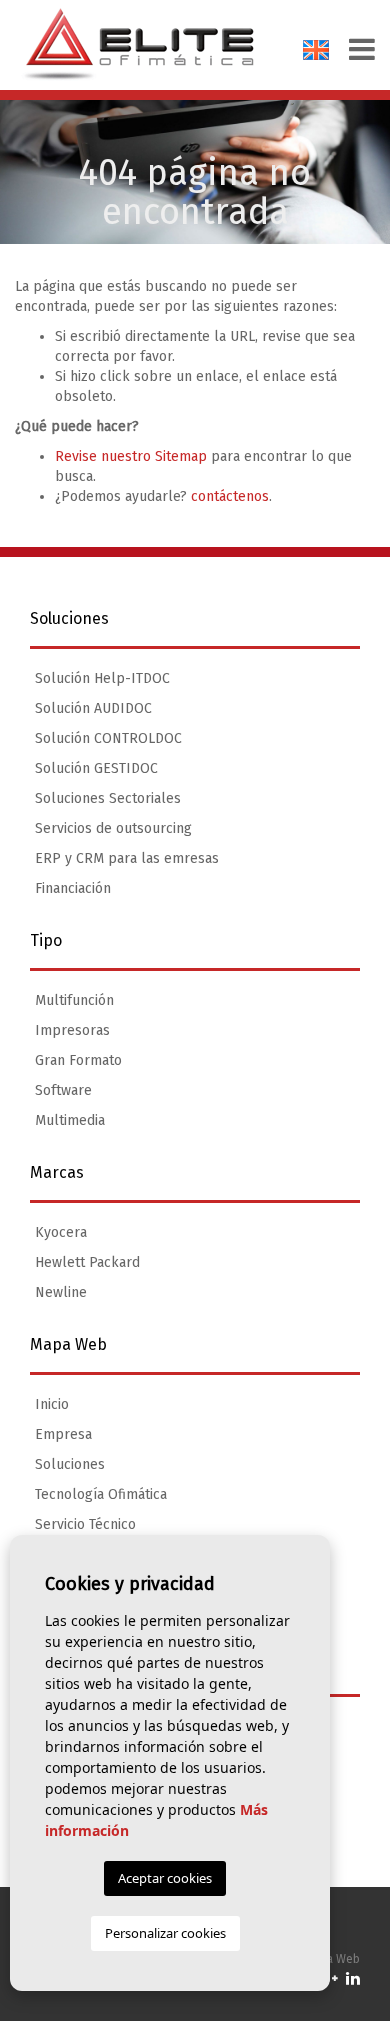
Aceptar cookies (165, 1878)
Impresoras (72, 1030)
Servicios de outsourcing (113, 828)
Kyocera (61, 1232)
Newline (61, 1292)
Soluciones (70, 1464)
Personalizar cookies (165, 1933)
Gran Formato (78, 1060)
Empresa (63, 1434)
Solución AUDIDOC (93, 708)
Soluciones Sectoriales (108, 798)
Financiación (73, 888)
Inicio (52, 1404)
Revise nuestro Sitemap (131, 456)
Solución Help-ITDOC (102, 678)
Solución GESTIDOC (96, 768)
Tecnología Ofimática (101, 1494)
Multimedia (70, 1120)
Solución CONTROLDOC (108, 738)
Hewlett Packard (87, 1262)
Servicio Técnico (85, 1524)
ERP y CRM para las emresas (127, 858)
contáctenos (230, 496)
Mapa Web (331, 1959)
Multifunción (74, 1000)
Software (63, 1090)
